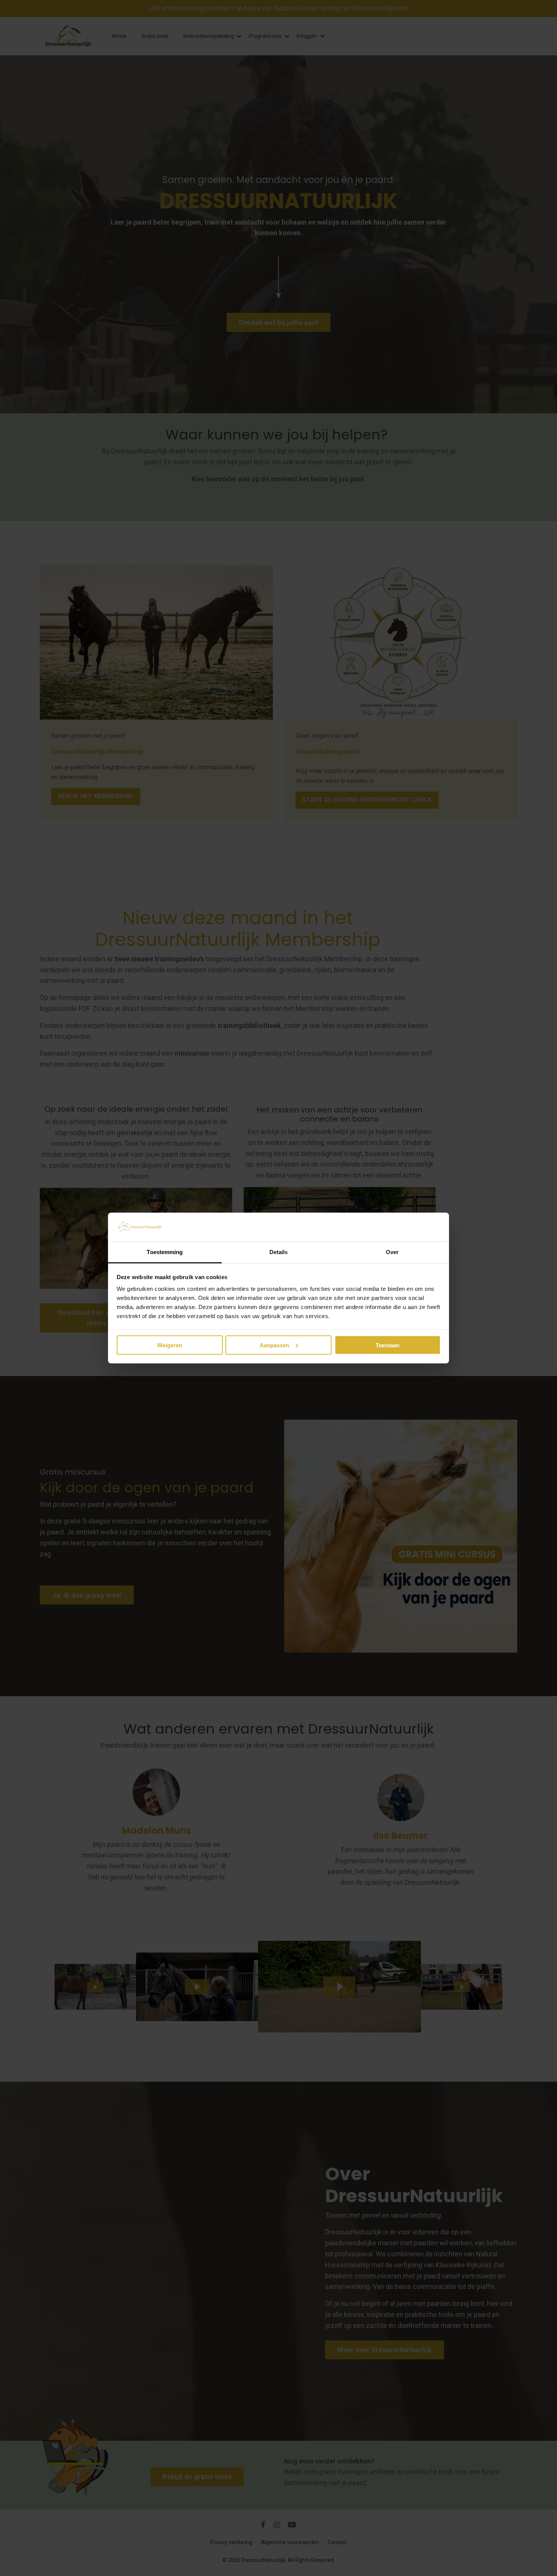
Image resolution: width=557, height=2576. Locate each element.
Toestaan (387, 1345)
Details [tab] (279, 1252)
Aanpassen (274, 1345)
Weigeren (170, 1345)
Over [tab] (392, 1252)
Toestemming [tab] (165, 1252)
